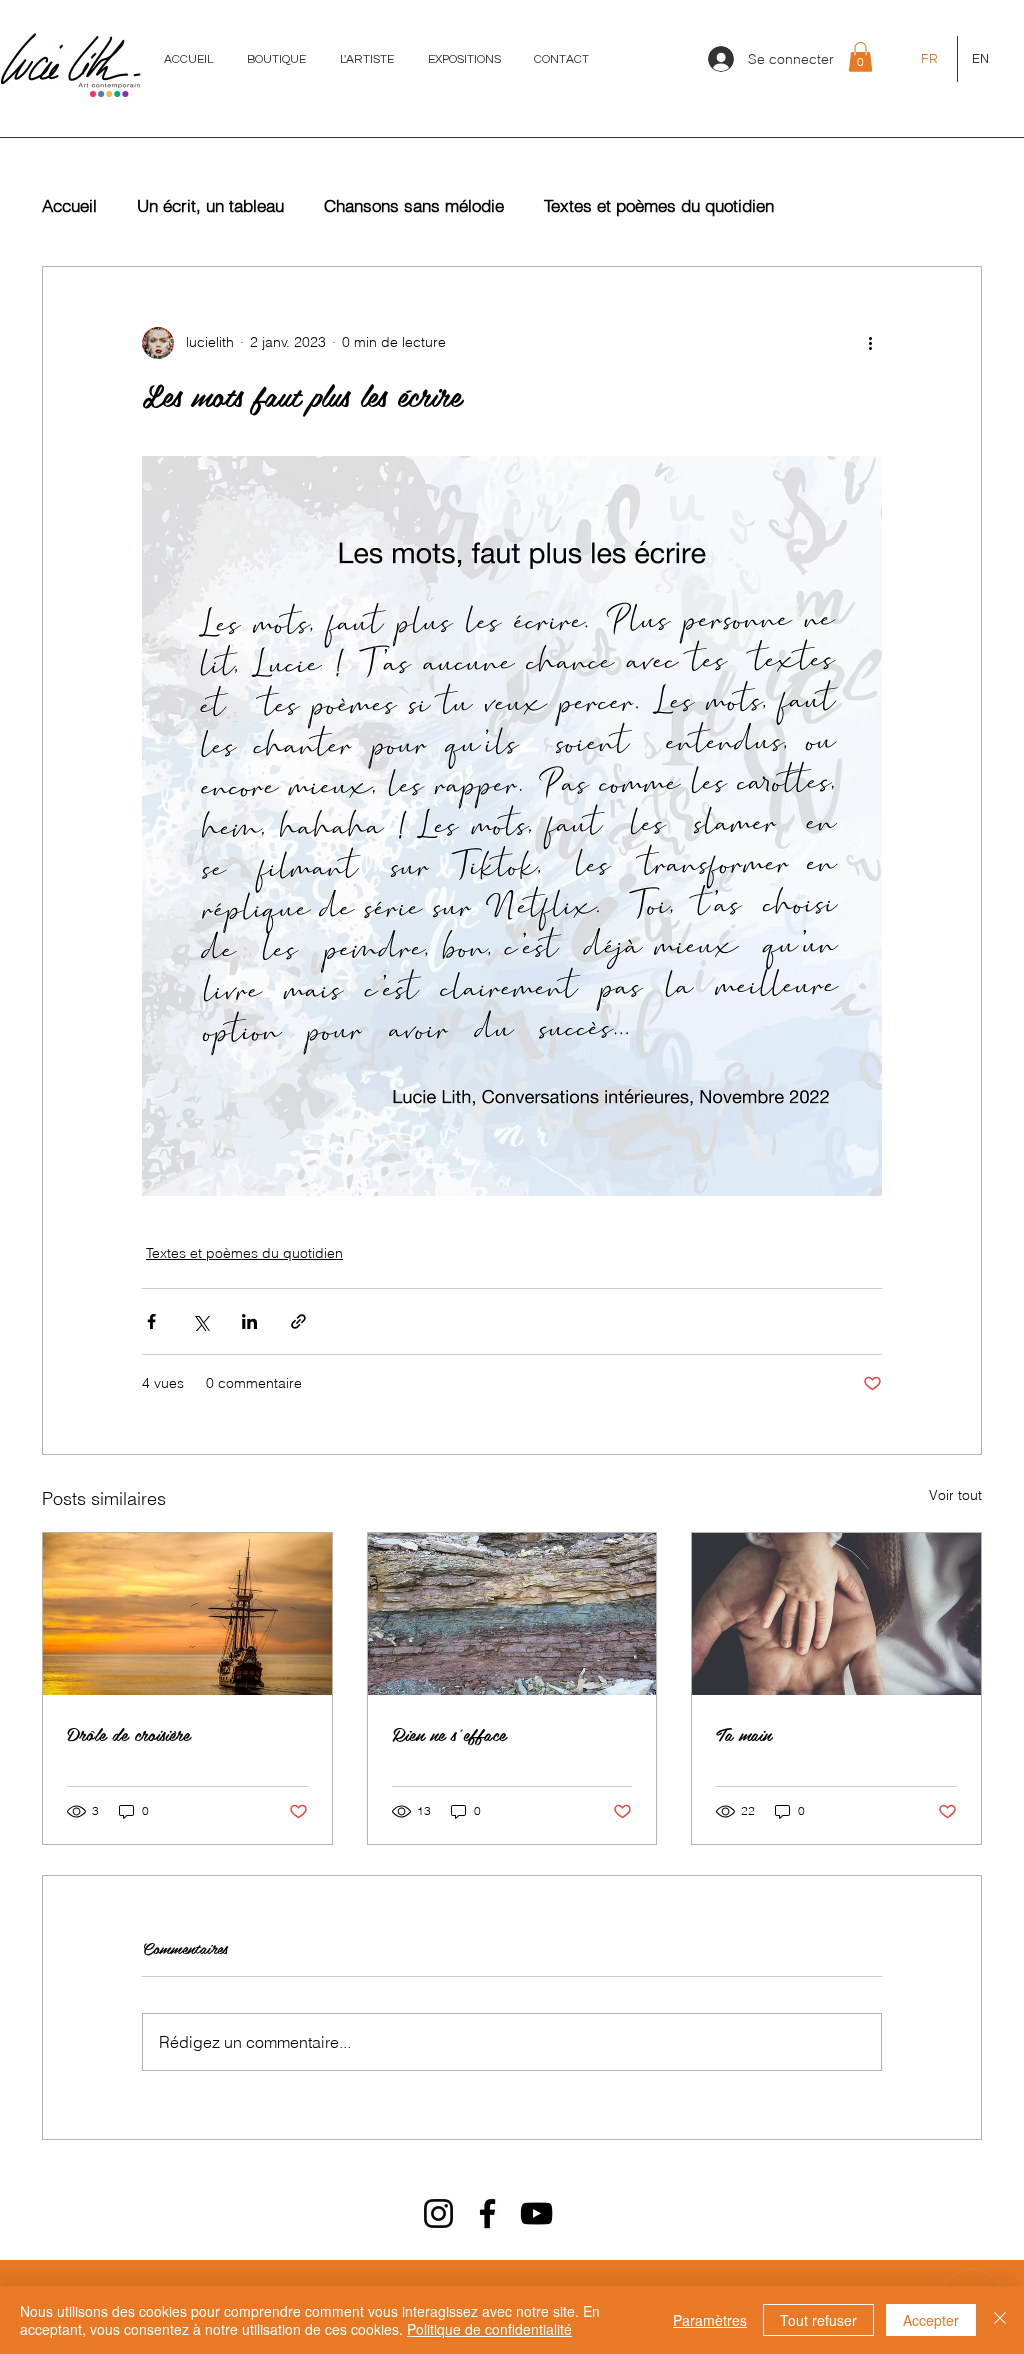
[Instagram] (438, 2213)
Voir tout (955, 1495)
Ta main (743, 1733)
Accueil (69, 205)
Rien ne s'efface (449, 1733)
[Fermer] (1000, 2320)
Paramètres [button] (710, 2320)
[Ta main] (836, 1614)
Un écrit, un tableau (210, 205)
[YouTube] (536, 2213)
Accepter (931, 2320)
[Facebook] (487, 2213)
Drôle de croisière (128, 1733)
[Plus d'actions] (870, 343)
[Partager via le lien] (298, 1321)
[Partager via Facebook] (151, 1321)
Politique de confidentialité (489, 2329)
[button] (860, 57)
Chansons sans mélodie (414, 205)
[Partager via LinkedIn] (249, 1321)
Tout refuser (818, 2320)
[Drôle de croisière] (187, 1614)
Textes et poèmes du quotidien (659, 205)
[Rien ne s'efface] (512, 1614)
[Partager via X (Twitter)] (200, 1321)
